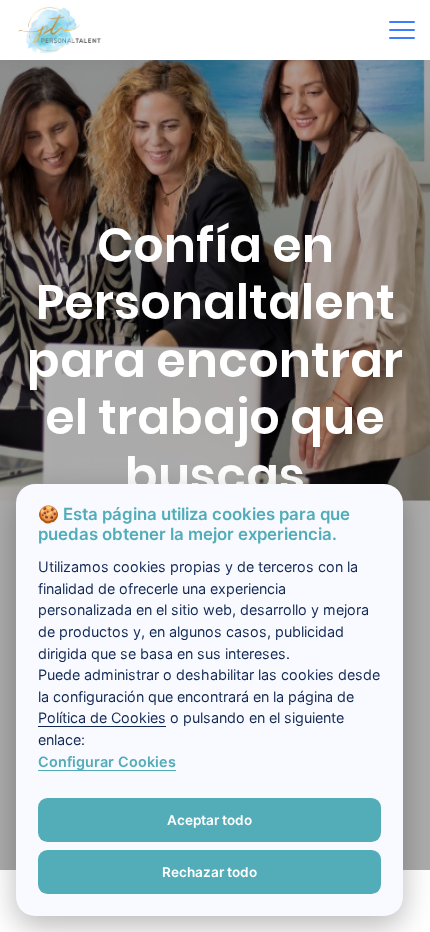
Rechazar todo (209, 872)
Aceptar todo (209, 820)
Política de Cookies (102, 717)
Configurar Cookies (107, 761)
